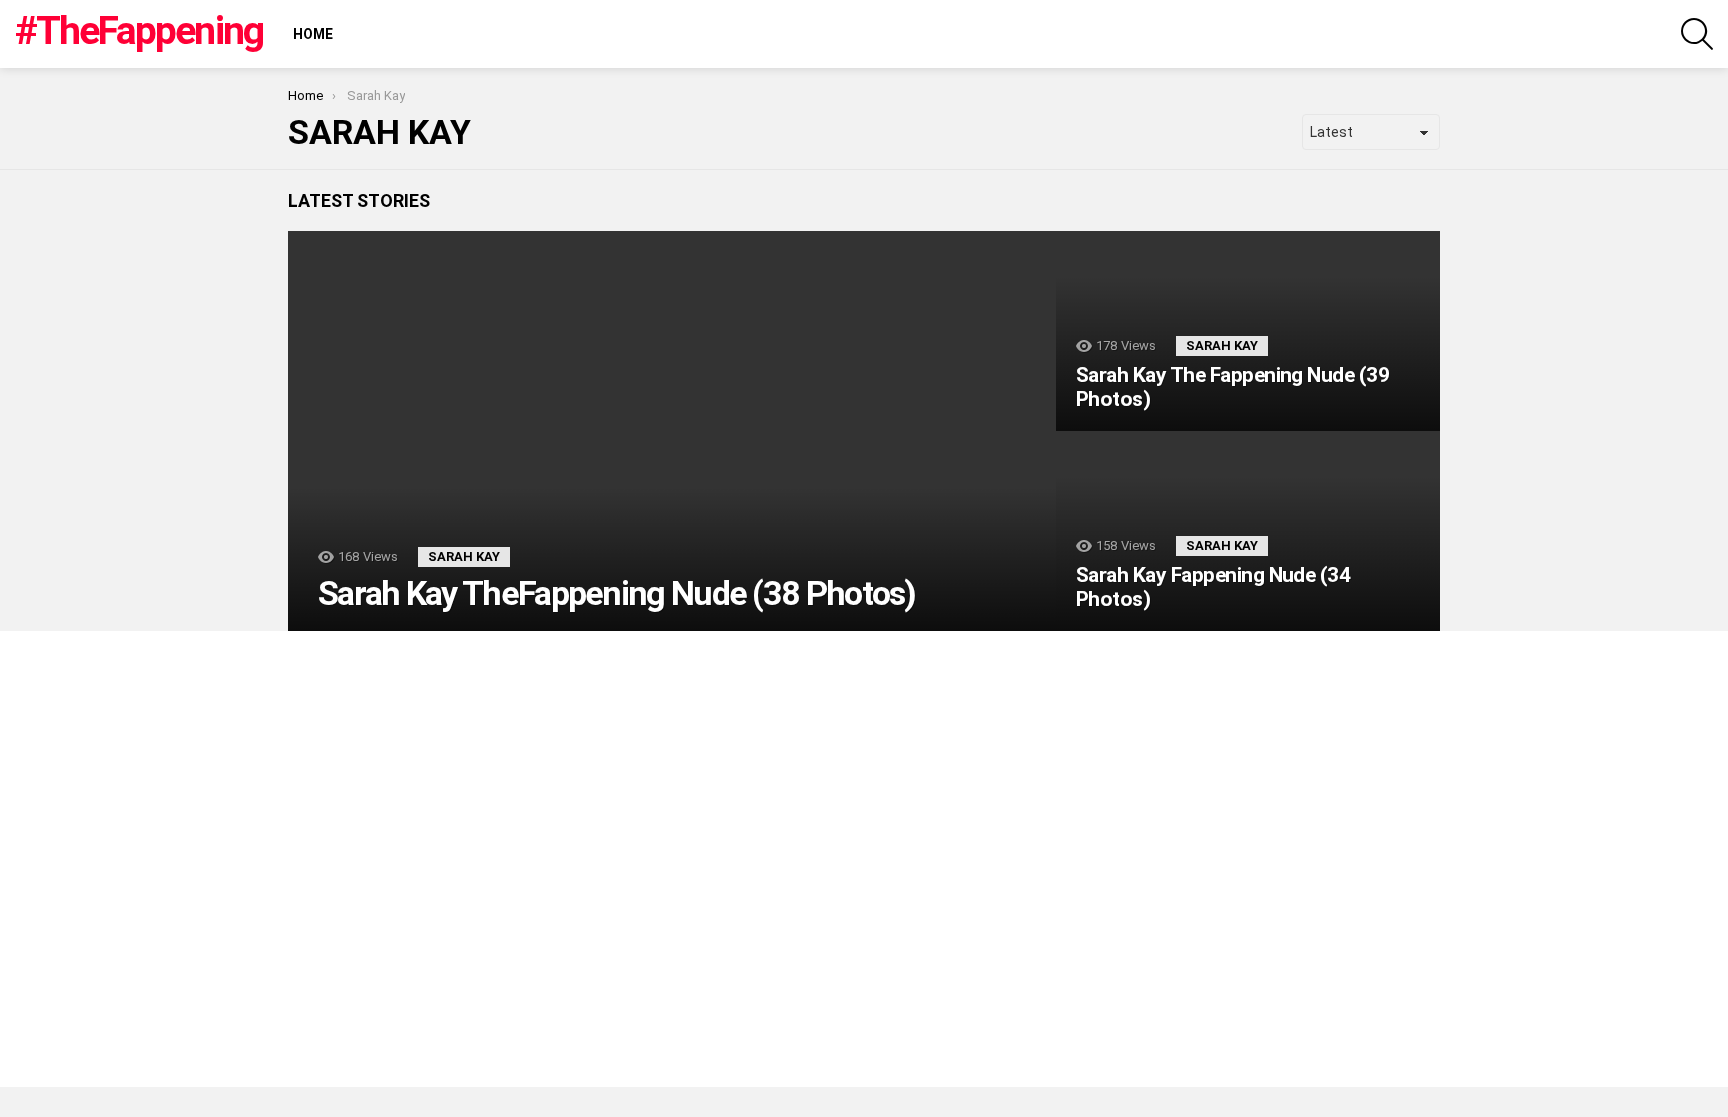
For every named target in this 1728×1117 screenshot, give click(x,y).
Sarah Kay (464, 556)
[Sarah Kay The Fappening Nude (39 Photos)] (1248, 331)
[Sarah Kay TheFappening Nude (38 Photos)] (672, 431)
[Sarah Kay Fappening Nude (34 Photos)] (1248, 531)
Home (313, 34)
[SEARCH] (1697, 34)
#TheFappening (139, 31)
